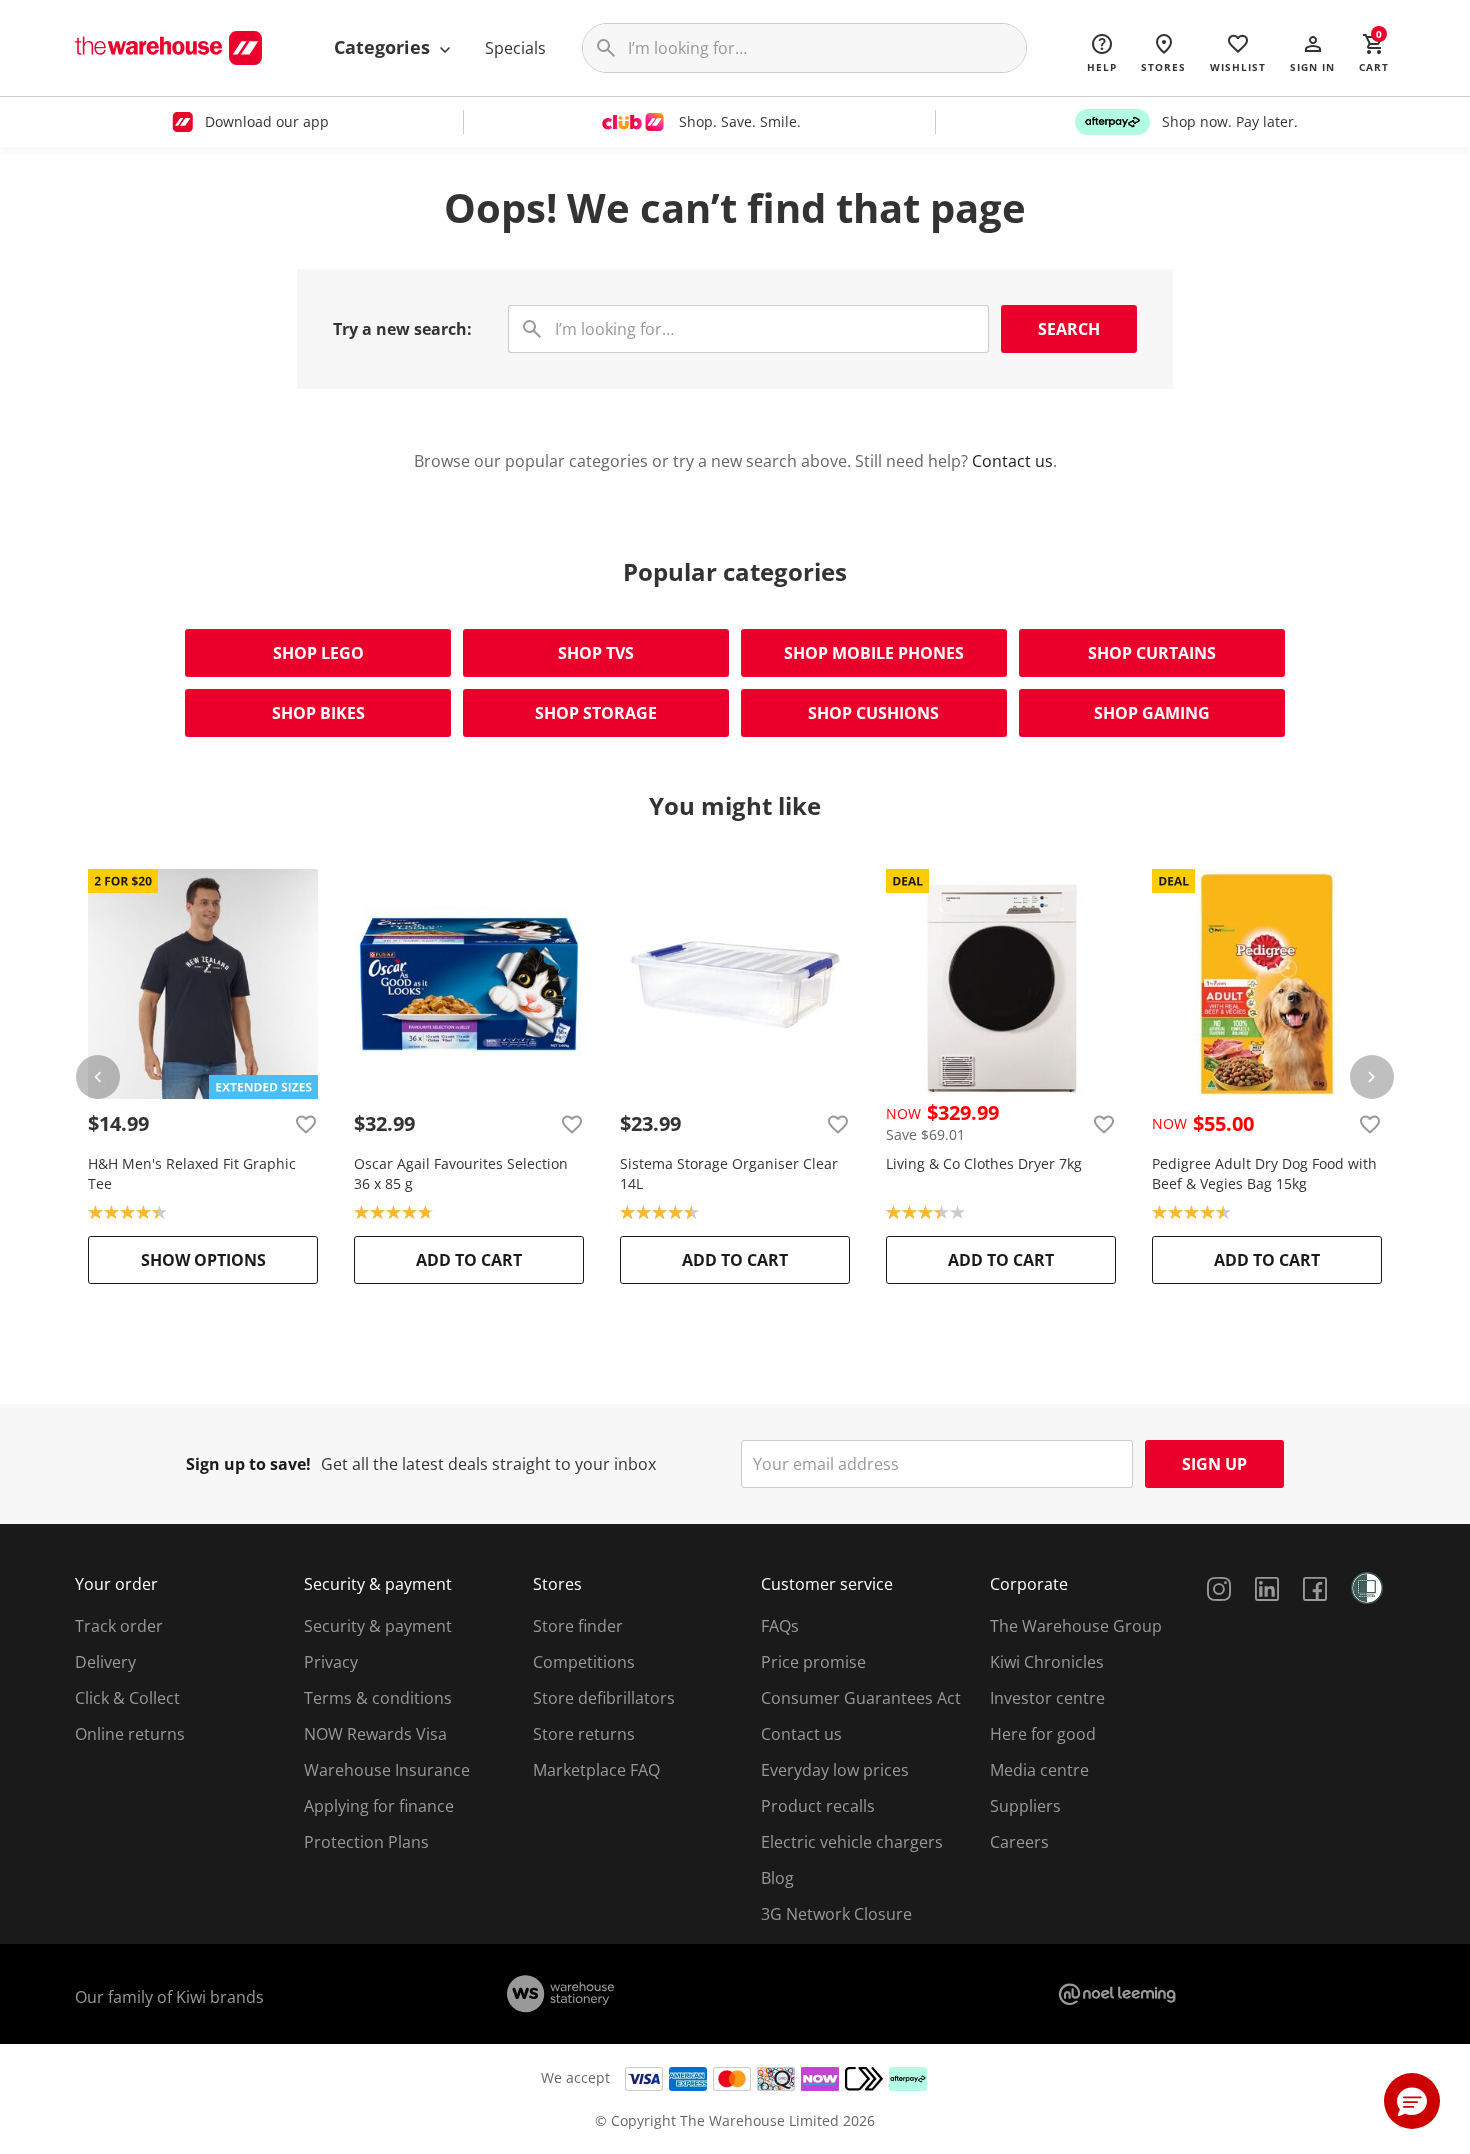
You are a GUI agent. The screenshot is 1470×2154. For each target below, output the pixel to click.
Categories (384, 47)
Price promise (813, 1662)
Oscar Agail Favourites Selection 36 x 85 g (461, 1173)
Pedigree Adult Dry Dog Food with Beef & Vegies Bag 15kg (1264, 1173)
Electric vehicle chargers (852, 1842)
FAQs (780, 1626)
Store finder (578, 1626)
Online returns (130, 1734)
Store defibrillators (604, 1698)
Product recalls (818, 1806)
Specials (515, 48)
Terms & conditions (378, 1698)
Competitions (584, 1662)
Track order (119, 1626)
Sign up (1214, 1464)
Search (1069, 329)
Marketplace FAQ (596, 1770)
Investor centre (1047, 1698)
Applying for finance (379, 1806)
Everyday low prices (835, 1770)
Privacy (331, 1662)
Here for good (1043, 1734)
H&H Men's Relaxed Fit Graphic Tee (192, 1173)
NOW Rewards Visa (375, 1734)
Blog (777, 1878)
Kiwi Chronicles (1047, 1662)
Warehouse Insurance (387, 1770)
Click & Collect (127, 1698)
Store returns (584, 1734)
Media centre (1039, 1770)
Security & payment (378, 1626)
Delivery (105, 1662)
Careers (1019, 1842)
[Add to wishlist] (306, 1124)
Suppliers (1025, 1806)
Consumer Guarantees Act (861, 1698)
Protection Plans (366, 1842)
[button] (1312, 52)
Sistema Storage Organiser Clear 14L (729, 1173)
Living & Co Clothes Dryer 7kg (984, 1163)
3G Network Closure (836, 1914)
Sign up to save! (248, 1464)
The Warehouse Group (1076, 1626)
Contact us (1012, 461)
